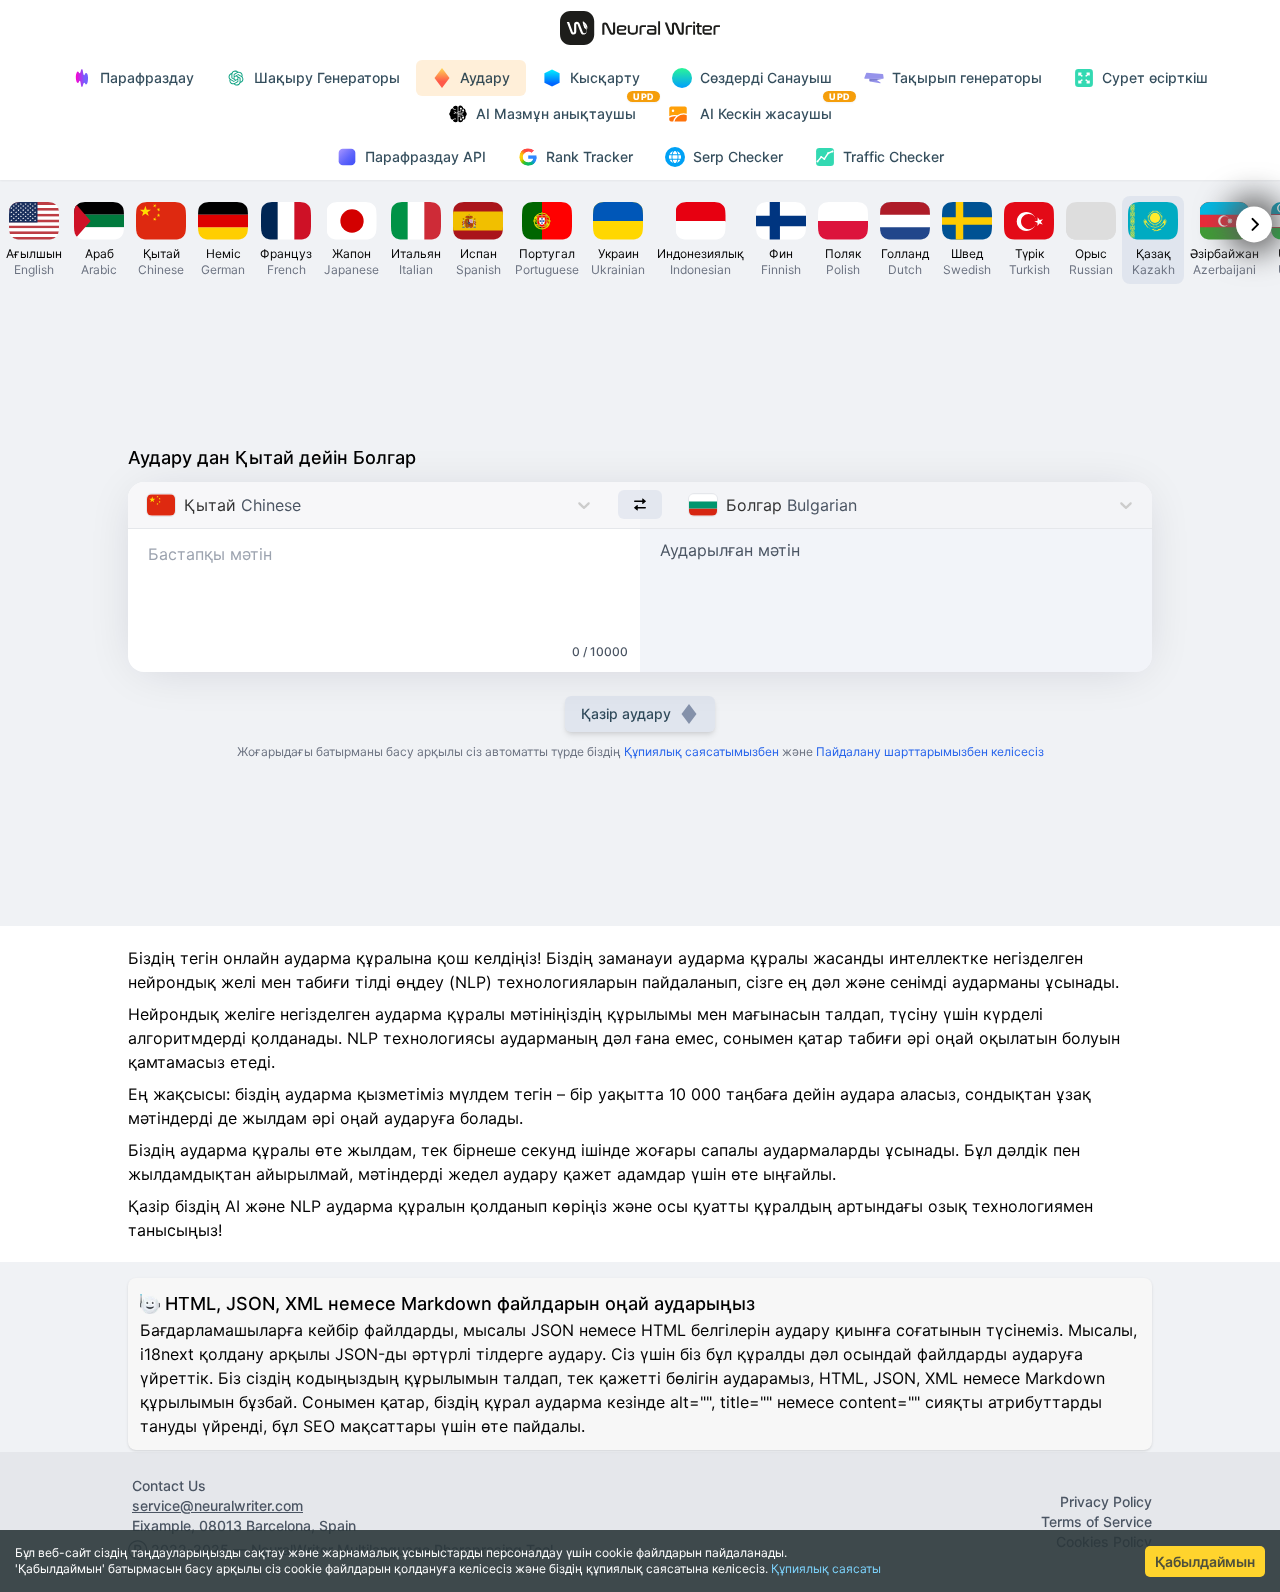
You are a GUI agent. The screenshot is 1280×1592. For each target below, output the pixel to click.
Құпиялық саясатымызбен (701, 751)
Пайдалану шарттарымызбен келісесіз (930, 751)
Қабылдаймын (1205, 1561)
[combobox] (148, 505)
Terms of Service (1096, 1521)
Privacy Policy (1106, 1501)
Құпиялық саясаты (826, 1568)
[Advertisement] (640, 360)
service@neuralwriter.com (217, 1505)
